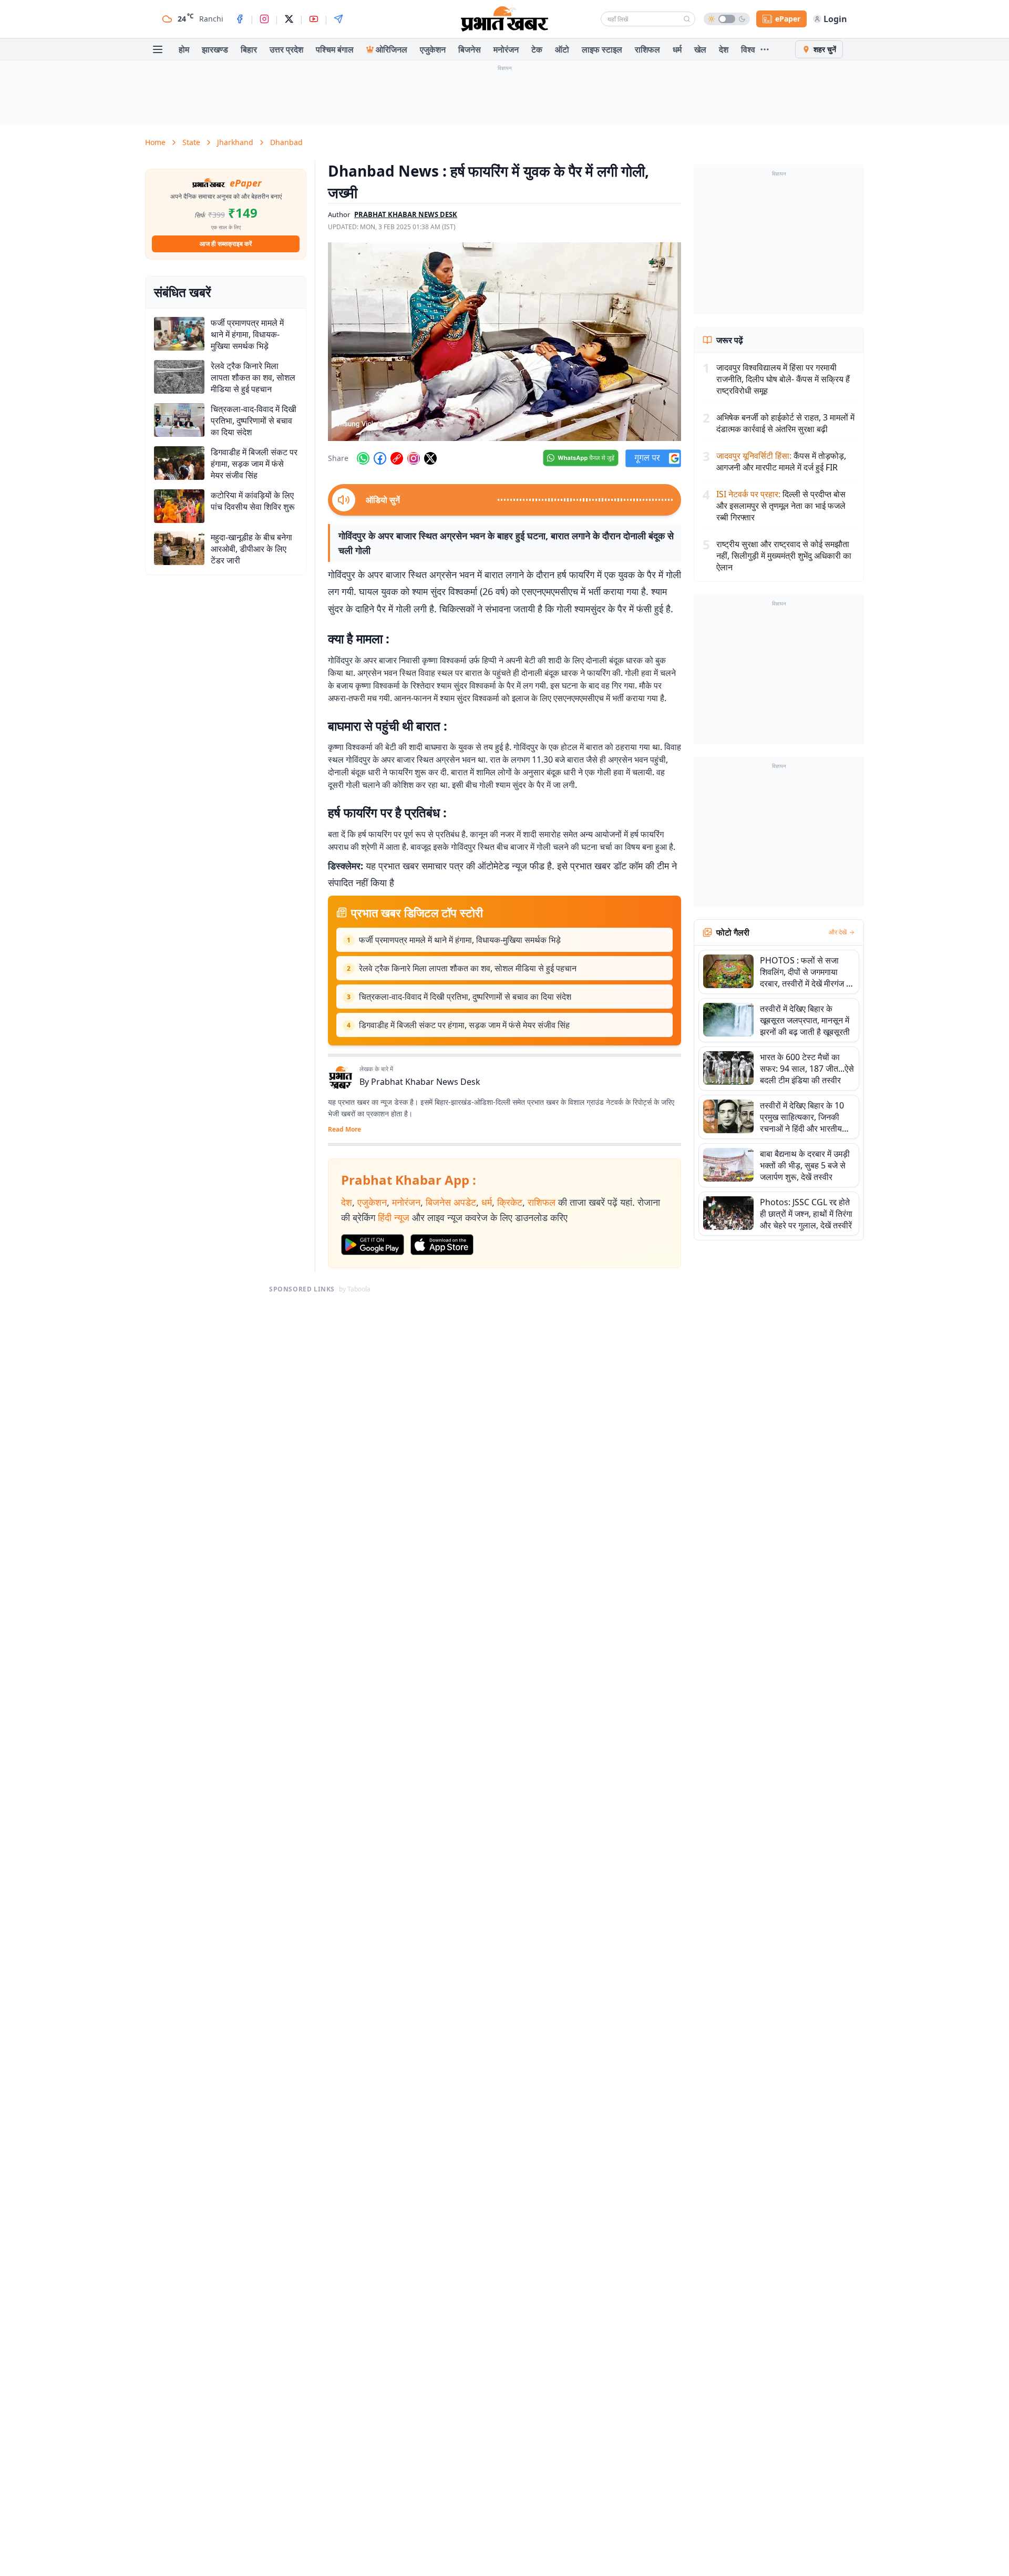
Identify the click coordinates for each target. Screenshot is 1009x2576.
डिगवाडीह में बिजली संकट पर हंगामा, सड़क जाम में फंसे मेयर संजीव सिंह (464, 1025)
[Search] (687, 19)
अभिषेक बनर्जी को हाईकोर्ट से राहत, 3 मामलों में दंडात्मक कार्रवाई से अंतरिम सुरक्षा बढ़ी (785, 423)
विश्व (748, 49)
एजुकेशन (433, 49)
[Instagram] (264, 19)
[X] (289, 19)
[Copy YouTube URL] (397, 458)
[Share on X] (430, 458)
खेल (700, 49)
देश (724, 49)
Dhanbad (286, 142)
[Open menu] (158, 49)
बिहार (249, 49)
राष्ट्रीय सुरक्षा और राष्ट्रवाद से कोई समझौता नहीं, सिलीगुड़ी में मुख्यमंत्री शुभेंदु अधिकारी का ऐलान (784, 556)
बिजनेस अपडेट (451, 1202)
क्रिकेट (510, 1202)
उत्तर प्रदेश (286, 49)
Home (155, 142)
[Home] (504, 19)
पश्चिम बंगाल (335, 49)
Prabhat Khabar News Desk (426, 1082)
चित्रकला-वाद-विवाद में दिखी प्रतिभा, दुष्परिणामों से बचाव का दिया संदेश (465, 997)
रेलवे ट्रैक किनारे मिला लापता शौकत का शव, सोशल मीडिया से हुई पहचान (468, 968)
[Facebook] (240, 19)
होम (184, 49)
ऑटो (562, 49)
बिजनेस (470, 49)
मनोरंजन (506, 49)
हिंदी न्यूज (394, 1217)
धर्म (677, 49)
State (191, 142)
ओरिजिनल (392, 49)
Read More (344, 1130)
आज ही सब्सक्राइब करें (226, 244)
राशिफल (647, 49)
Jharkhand (235, 142)
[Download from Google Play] (373, 1245)
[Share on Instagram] (414, 458)
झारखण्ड (215, 49)
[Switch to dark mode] (727, 19)
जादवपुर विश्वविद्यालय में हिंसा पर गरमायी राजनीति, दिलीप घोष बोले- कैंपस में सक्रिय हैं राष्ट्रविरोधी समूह (783, 379)
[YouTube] (314, 19)
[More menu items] (765, 49)
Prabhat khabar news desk (406, 214)
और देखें (838, 932)
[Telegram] (338, 19)
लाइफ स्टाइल (602, 49)
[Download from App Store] (442, 1245)
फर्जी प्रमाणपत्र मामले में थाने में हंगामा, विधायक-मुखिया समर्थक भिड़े (460, 940)
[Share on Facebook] (380, 458)
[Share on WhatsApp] (363, 458)
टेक (537, 49)
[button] (504, 342)
